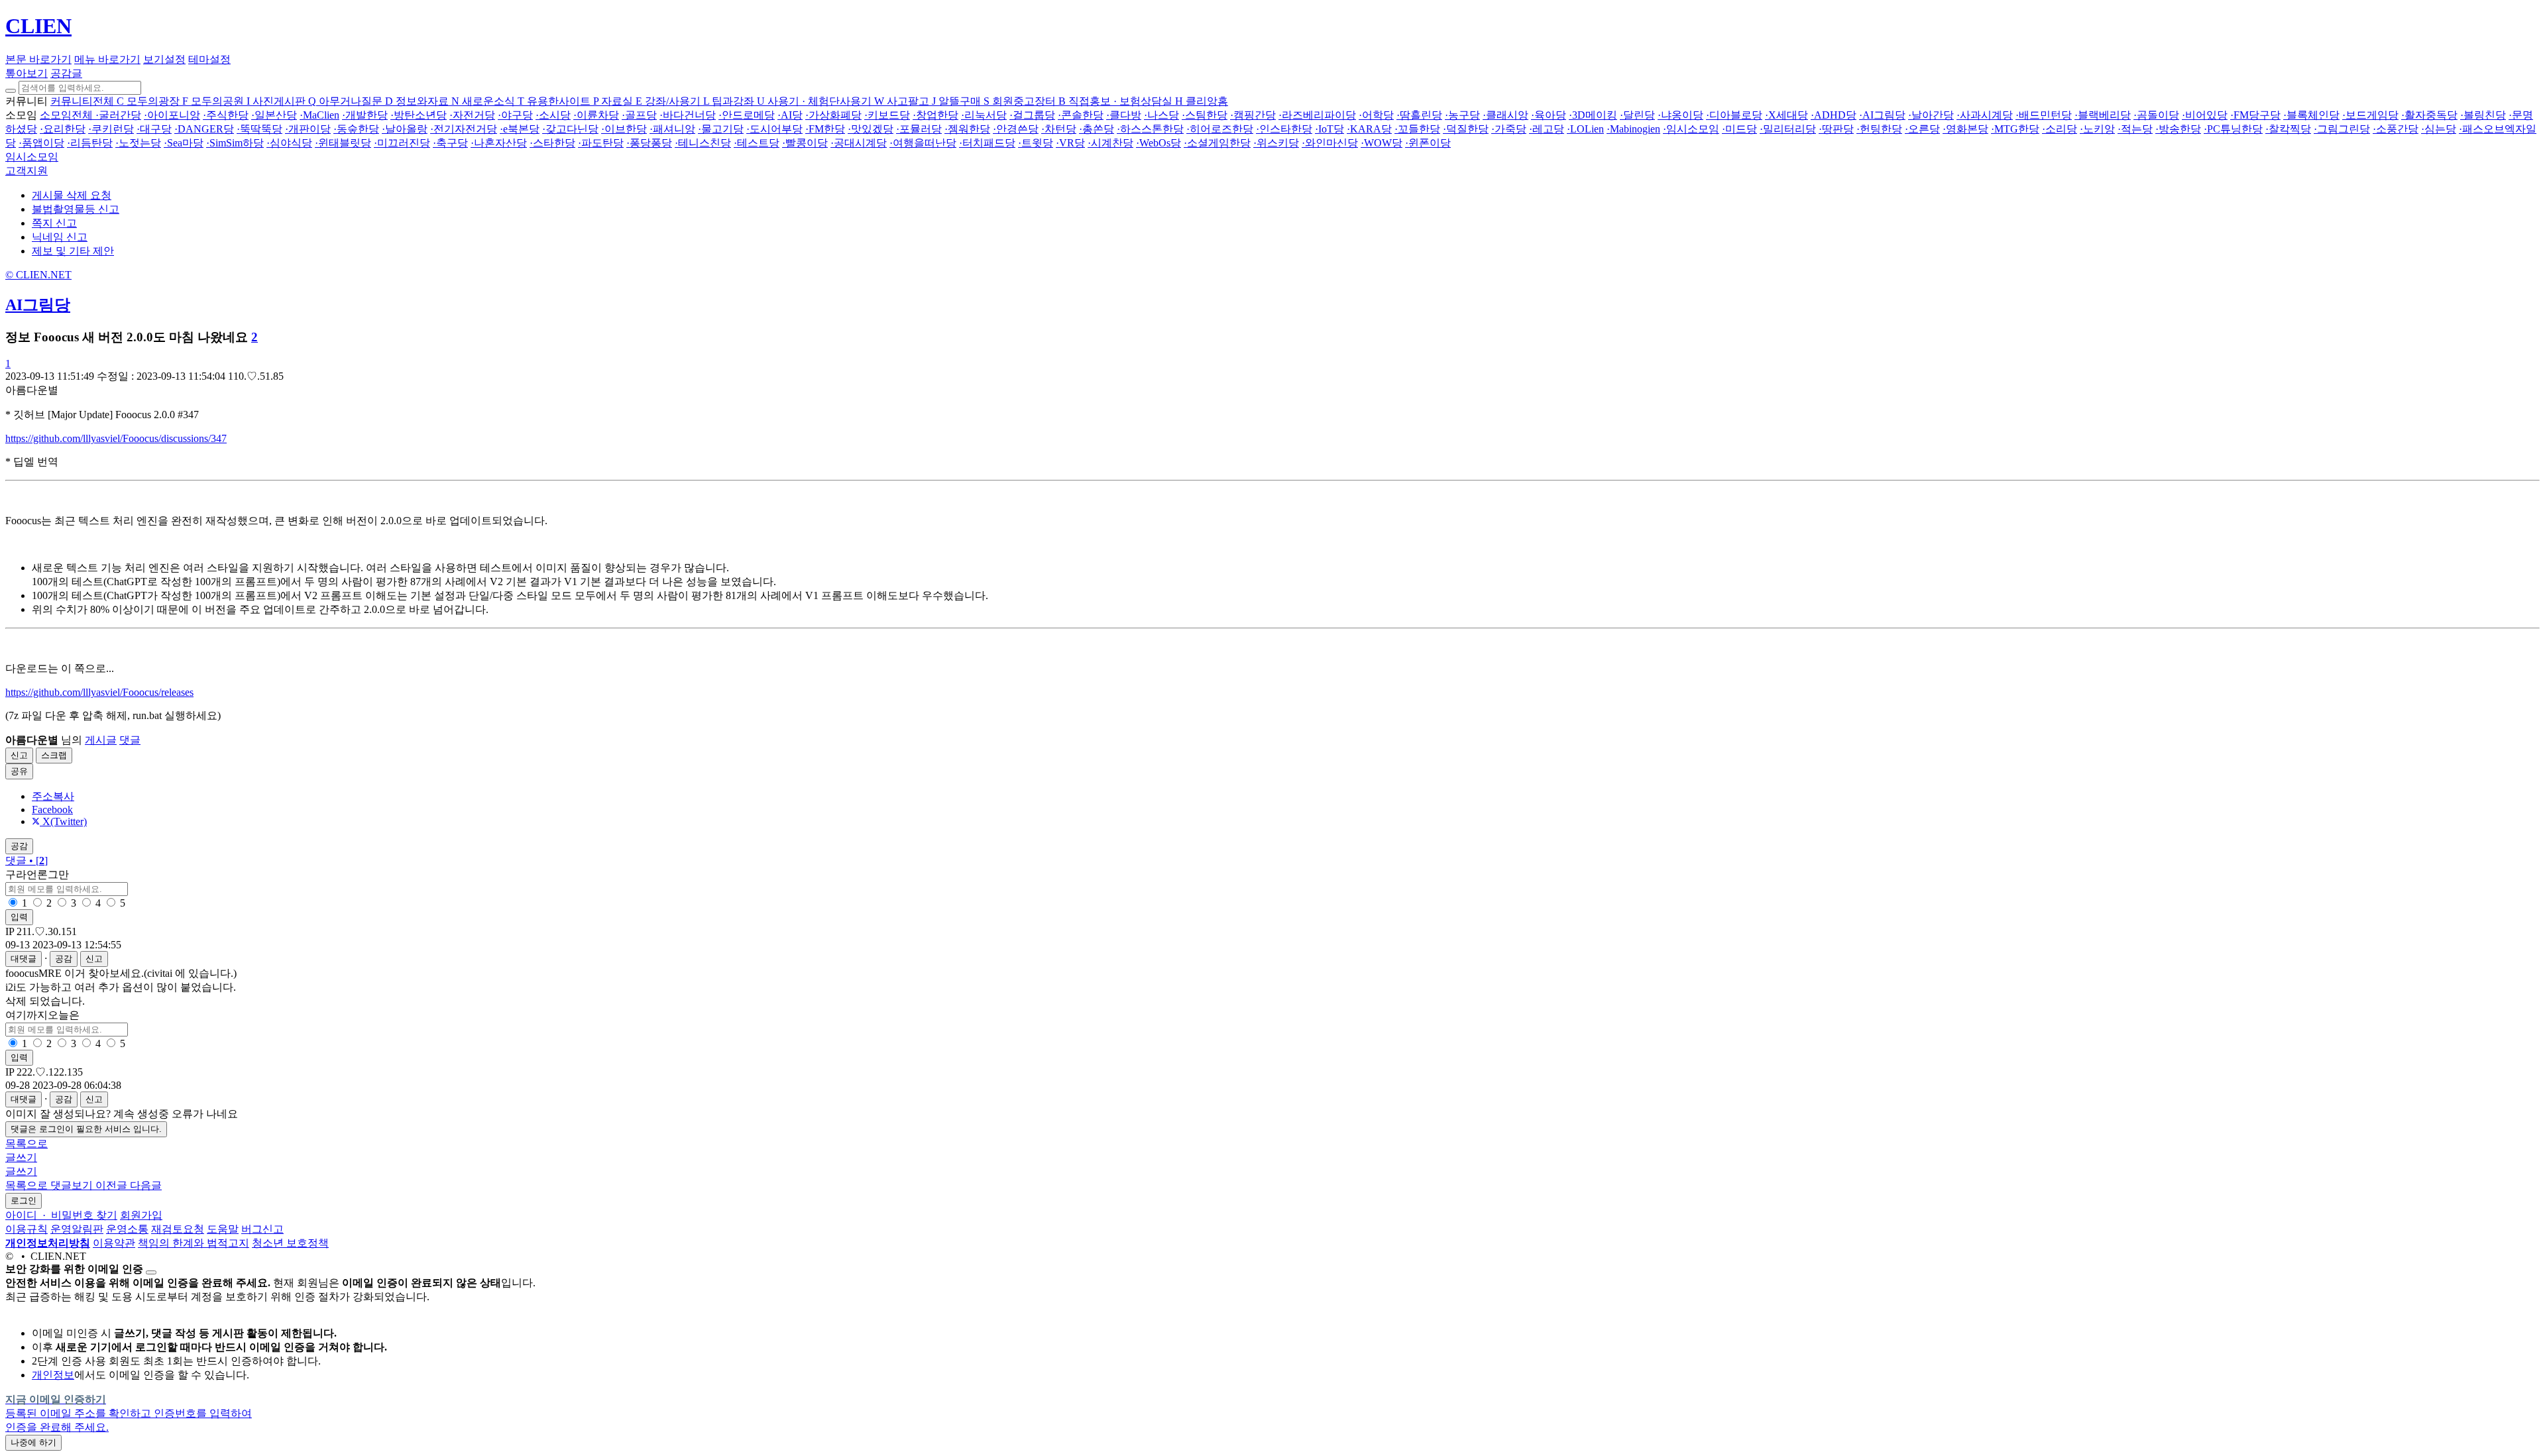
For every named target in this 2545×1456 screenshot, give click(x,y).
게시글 (101, 740)
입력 (19, 917)
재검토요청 (178, 1229)
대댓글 (24, 959)
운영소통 (127, 1229)
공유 (19, 771)
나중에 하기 (33, 1442)
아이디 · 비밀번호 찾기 (61, 1215)
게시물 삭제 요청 (72, 195)
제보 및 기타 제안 (73, 251)
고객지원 (27, 171)
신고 (19, 755)
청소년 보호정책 (290, 1243)
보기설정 (164, 59)
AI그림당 (38, 305)
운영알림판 (77, 1229)
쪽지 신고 (54, 223)
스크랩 (54, 755)
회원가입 (141, 1215)
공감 (64, 959)
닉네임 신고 (60, 237)
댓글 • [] (27, 861)
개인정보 (53, 1375)
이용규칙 (27, 1229)
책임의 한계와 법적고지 (194, 1243)
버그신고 (262, 1229)
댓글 (130, 740)
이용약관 (114, 1243)
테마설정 (209, 59)
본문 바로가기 (38, 59)
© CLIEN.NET (38, 275)
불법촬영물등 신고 (76, 209)
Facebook (52, 810)
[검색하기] (11, 91)
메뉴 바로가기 (107, 59)
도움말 (223, 1229)
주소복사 (53, 796)
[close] (151, 1272)
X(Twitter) (63, 821)
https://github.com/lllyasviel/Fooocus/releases (99, 692)
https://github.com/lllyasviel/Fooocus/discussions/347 (116, 438)
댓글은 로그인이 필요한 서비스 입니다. (86, 1129)
